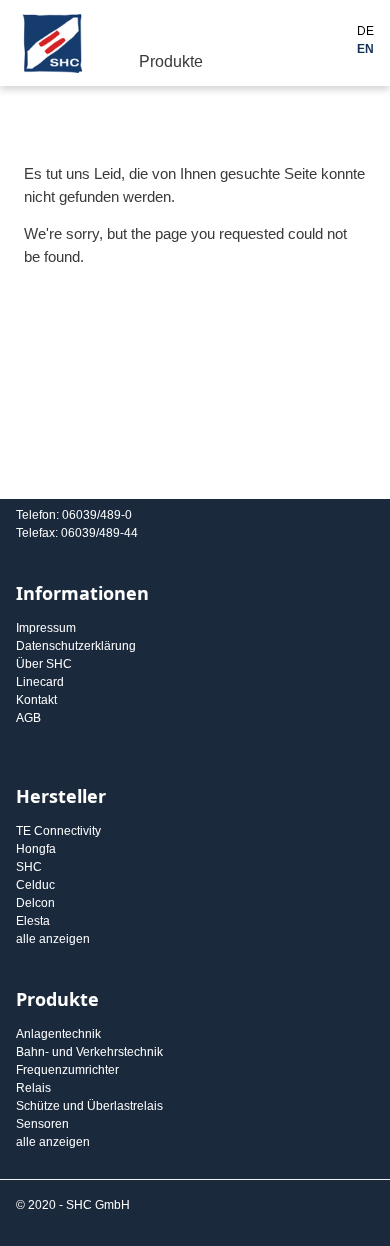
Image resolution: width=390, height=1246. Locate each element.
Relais (33, 1088)
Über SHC (44, 664)
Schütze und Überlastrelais (89, 1106)
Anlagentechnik (58, 1034)
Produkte (171, 61)
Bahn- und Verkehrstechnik (89, 1052)
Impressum (46, 628)
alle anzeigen (53, 939)
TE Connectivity (58, 831)
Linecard (40, 682)
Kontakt (36, 700)
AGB (28, 718)
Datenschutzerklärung (76, 646)
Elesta (33, 921)
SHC (29, 867)
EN (365, 49)
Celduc (35, 885)
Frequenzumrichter (67, 1070)
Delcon (35, 903)
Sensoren (42, 1124)
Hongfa (36, 849)
